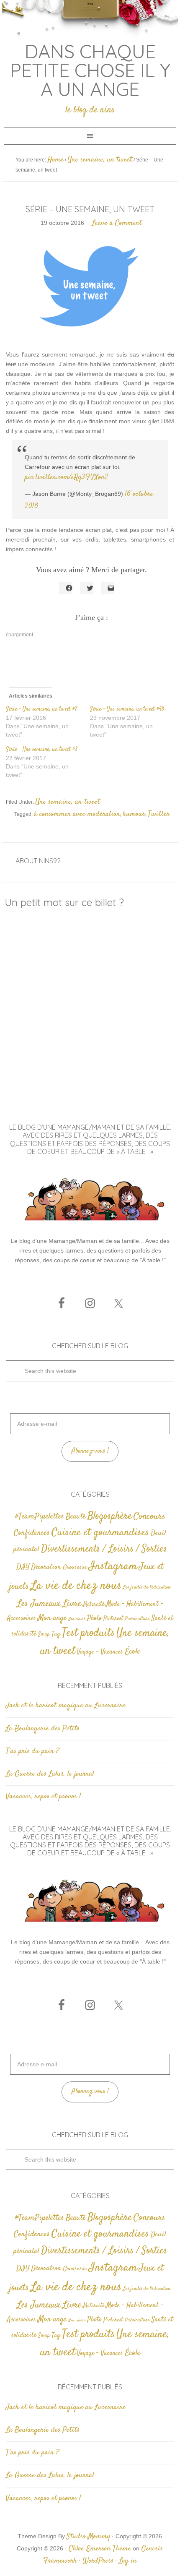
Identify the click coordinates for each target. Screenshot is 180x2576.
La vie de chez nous (76, 1586)
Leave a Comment (117, 223)
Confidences (32, 1533)
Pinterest (113, 1619)
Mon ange (52, 1618)
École (132, 1652)
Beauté (76, 1517)
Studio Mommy (88, 2537)
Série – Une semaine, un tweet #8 (42, 750)
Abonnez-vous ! (90, 1451)
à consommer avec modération (77, 814)
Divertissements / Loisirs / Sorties (104, 1549)
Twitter (159, 814)
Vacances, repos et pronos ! (43, 1797)
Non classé (77, 1619)
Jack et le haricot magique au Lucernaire (66, 1706)
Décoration (46, 1567)
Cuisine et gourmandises (100, 1533)
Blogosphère (110, 1516)
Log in (128, 2561)
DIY (23, 1567)
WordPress (98, 2561)
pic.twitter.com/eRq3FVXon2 (67, 477)
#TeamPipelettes (40, 1517)
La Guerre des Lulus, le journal (50, 1774)
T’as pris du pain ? (32, 1751)
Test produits (88, 1633)
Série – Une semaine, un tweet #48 (127, 709)
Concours (149, 1516)
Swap (44, 1634)
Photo (94, 1618)
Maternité (94, 1604)
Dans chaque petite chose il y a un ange (90, 70)
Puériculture (137, 1619)
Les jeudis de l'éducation (147, 1588)
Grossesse (75, 1567)
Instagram (113, 1566)
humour (134, 814)
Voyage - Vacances (100, 1652)
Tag (56, 1634)
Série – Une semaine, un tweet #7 (42, 709)
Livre (72, 1604)
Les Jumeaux (39, 1604)
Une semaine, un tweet (68, 802)
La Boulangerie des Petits (43, 1729)
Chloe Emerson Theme (100, 2549)
